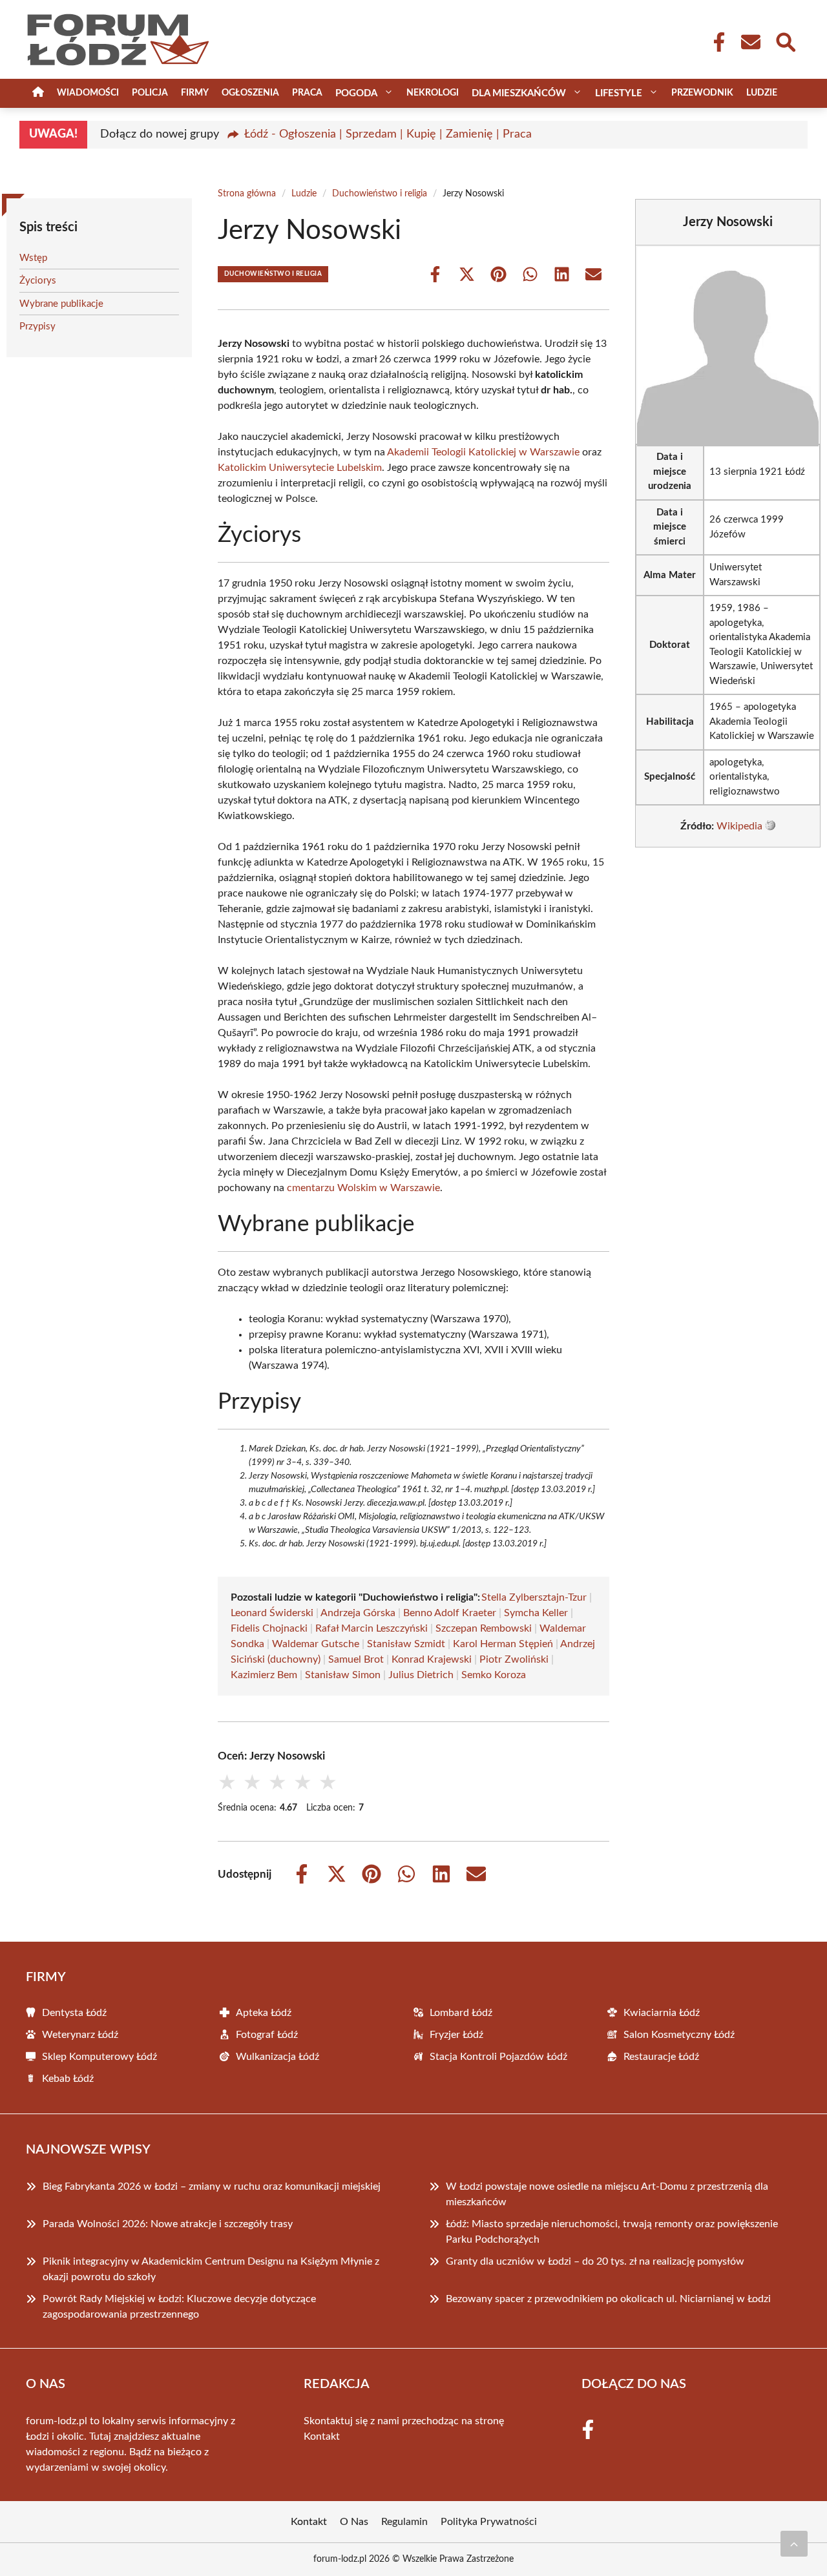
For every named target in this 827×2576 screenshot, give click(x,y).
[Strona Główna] (38, 93)
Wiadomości (88, 93)
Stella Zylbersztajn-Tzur (534, 1597)
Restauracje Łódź (661, 2057)
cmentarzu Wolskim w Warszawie (363, 1188)
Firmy (195, 93)
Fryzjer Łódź (456, 2035)
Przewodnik (702, 93)
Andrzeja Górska (358, 1613)
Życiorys (38, 281)
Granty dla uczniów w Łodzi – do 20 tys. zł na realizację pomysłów (595, 2261)
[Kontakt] (750, 42)
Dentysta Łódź (74, 2013)
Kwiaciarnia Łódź (662, 2013)
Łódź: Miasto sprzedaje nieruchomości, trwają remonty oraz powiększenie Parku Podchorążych (612, 2232)
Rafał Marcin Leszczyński (372, 1628)
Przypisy (37, 327)
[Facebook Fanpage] (715, 42)
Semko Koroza (494, 1675)
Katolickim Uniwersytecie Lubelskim (300, 468)
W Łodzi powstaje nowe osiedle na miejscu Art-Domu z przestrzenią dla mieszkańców (607, 2194)
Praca (307, 93)
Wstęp (33, 258)
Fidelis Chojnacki (269, 1628)
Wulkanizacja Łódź (277, 2057)
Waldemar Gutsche (316, 1644)
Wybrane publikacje (61, 304)
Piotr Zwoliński (514, 1659)
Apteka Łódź (264, 2013)
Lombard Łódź (461, 2013)
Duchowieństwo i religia (380, 194)
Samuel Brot (356, 1659)
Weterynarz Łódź (80, 2035)
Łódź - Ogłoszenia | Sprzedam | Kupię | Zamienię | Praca (388, 134)
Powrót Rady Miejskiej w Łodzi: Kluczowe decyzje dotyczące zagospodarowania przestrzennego (179, 2307)
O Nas (354, 2522)
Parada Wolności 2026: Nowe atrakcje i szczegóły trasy (168, 2224)
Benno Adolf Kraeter (450, 1613)
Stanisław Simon (343, 1675)
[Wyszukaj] (785, 41)
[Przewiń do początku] (794, 2544)
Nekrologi (433, 93)
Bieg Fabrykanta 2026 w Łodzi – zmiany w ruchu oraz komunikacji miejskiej (212, 2186)
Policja (150, 93)
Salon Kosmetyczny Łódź (679, 2035)
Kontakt (322, 2436)
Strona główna (247, 194)
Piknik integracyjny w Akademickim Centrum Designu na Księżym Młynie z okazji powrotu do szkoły (211, 2269)
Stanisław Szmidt (406, 1644)
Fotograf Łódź (267, 2035)
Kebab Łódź (68, 2079)
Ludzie (762, 93)
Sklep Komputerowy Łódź (99, 2057)
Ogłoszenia (250, 93)
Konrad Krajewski (432, 1659)
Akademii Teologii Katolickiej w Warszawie (483, 452)
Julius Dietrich (421, 1675)
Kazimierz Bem (264, 1675)
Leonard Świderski (272, 1613)
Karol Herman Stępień (503, 1644)
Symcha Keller (536, 1613)
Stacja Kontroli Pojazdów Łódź (498, 2057)
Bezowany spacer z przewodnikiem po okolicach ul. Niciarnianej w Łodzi (608, 2299)
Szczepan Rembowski (484, 1628)
